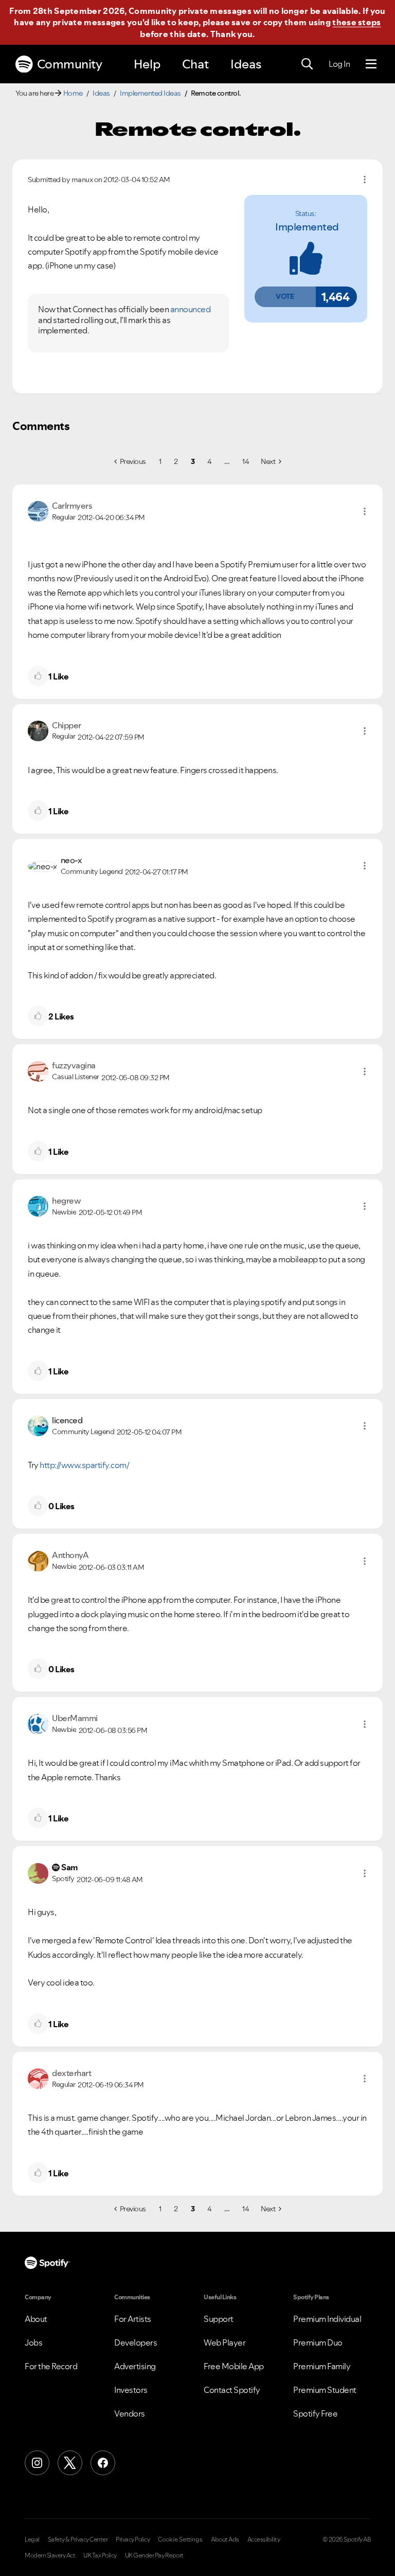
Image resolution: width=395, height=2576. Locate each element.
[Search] (307, 64)
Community (70, 64)
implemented (307, 227)
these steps (356, 22)
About (36, 2319)
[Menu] (371, 64)
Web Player (225, 2342)
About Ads (225, 2539)
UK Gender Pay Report (154, 2555)
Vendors (130, 2413)
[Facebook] (103, 2463)
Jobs (33, 2342)
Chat (195, 64)
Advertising (135, 2366)
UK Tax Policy (100, 2555)
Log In (339, 64)
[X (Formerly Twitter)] (70, 2463)
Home (73, 93)
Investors (131, 2390)
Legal (32, 2539)
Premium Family (322, 2366)
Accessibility (264, 2539)
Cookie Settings (180, 2539)
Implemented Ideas (150, 93)
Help (147, 64)
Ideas (246, 64)
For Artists (133, 2319)
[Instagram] (37, 2463)
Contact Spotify (232, 2390)
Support (219, 2319)
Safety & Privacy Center (78, 2539)
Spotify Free (315, 2413)
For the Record (51, 2366)
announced (191, 309)
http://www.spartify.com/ (84, 1465)
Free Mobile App (234, 2366)
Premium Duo (318, 2342)
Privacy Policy (133, 2539)
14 (245, 461)
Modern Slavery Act (50, 2555)
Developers (136, 2342)
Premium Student (325, 2390)
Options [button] (365, 180)
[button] (285, 297)
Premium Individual (327, 2319)
